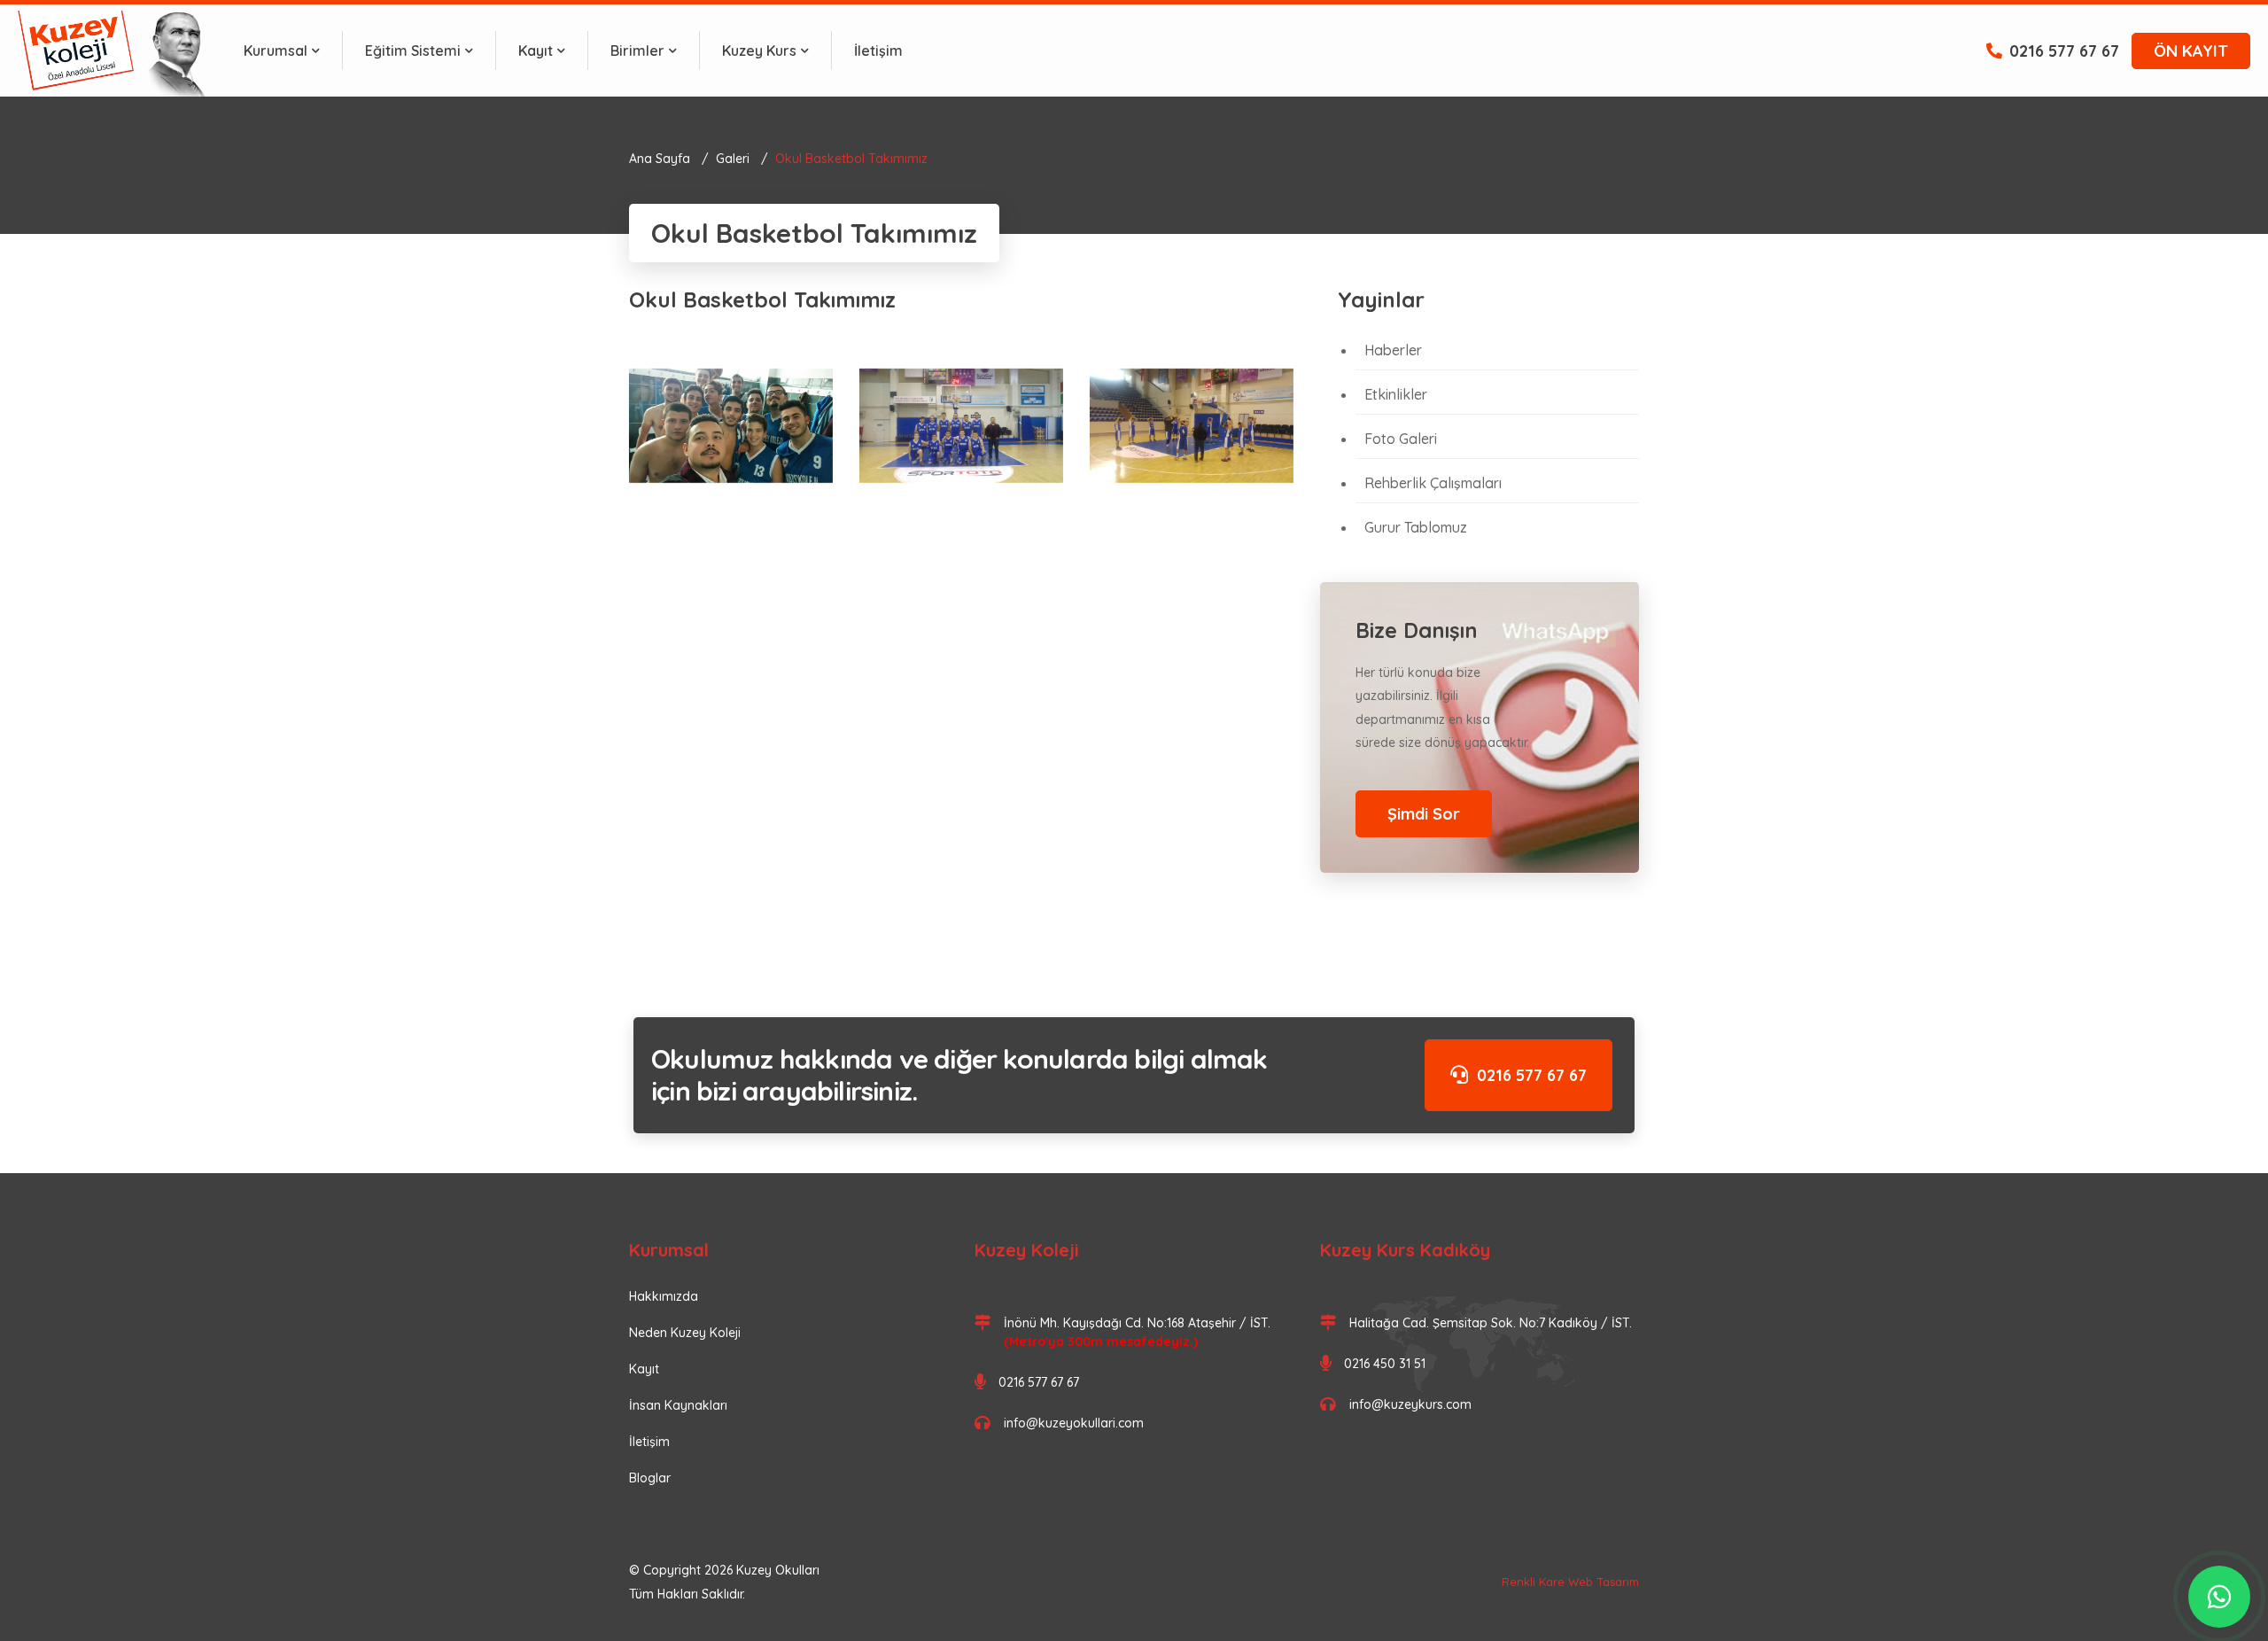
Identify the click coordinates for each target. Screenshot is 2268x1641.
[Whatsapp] (2219, 1597)
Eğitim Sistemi (413, 51)
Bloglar (650, 1478)
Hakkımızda (664, 1296)
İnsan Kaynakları (678, 1405)
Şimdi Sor (1424, 814)
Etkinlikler (1396, 394)
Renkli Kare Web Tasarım (1570, 1582)
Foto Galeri (1401, 439)
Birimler (637, 51)
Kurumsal (276, 51)
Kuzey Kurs (759, 51)
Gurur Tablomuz (1416, 527)
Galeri (733, 159)
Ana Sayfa (660, 159)
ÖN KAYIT (2191, 51)
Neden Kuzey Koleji (685, 1333)
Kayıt (536, 51)
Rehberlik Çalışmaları (1433, 483)
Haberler (1393, 350)
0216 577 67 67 (2064, 51)
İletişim (878, 51)
